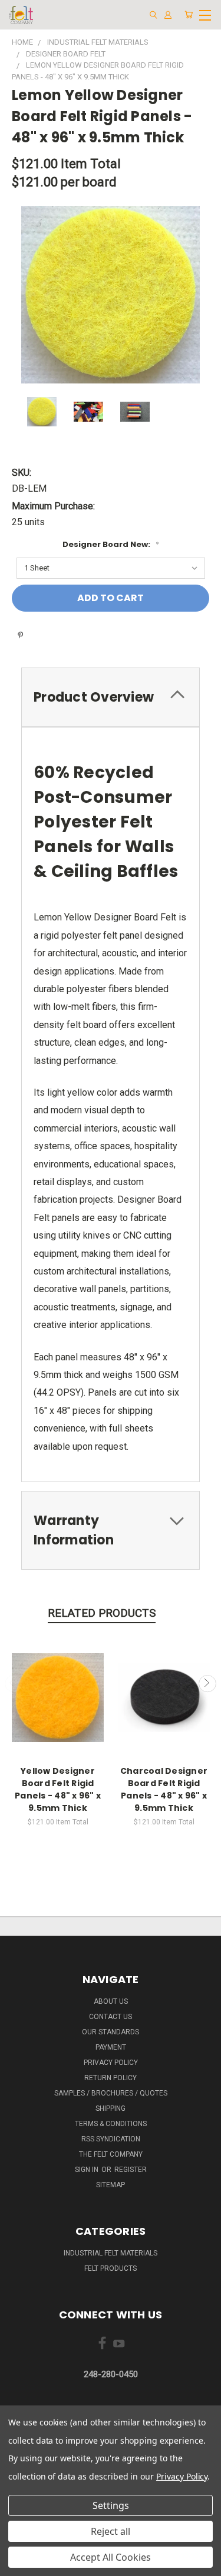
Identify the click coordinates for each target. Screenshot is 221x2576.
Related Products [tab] (102, 1613)
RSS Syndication (111, 2139)
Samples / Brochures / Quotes (111, 2093)
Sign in (88, 2170)
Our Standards (111, 2032)
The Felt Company (111, 2154)
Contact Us (111, 2017)
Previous (14, 1684)
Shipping (111, 2108)
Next (207, 1684)
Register (131, 2170)
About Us (111, 2001)
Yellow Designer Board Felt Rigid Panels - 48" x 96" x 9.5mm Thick (58, 1789)
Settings (111, 2505)
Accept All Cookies (111, 2557)
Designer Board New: (111, 544)
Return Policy (111, 2078)
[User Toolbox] (168, 15)
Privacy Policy (111, 2063)
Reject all (111, 2531)
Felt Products (111, 2268)
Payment (111, 2047)
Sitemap (111, 2185)
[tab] (111, 697)
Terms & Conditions (111, 2124)
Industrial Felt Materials (111, 2253)
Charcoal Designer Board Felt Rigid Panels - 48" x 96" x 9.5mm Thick (164, 1789)
